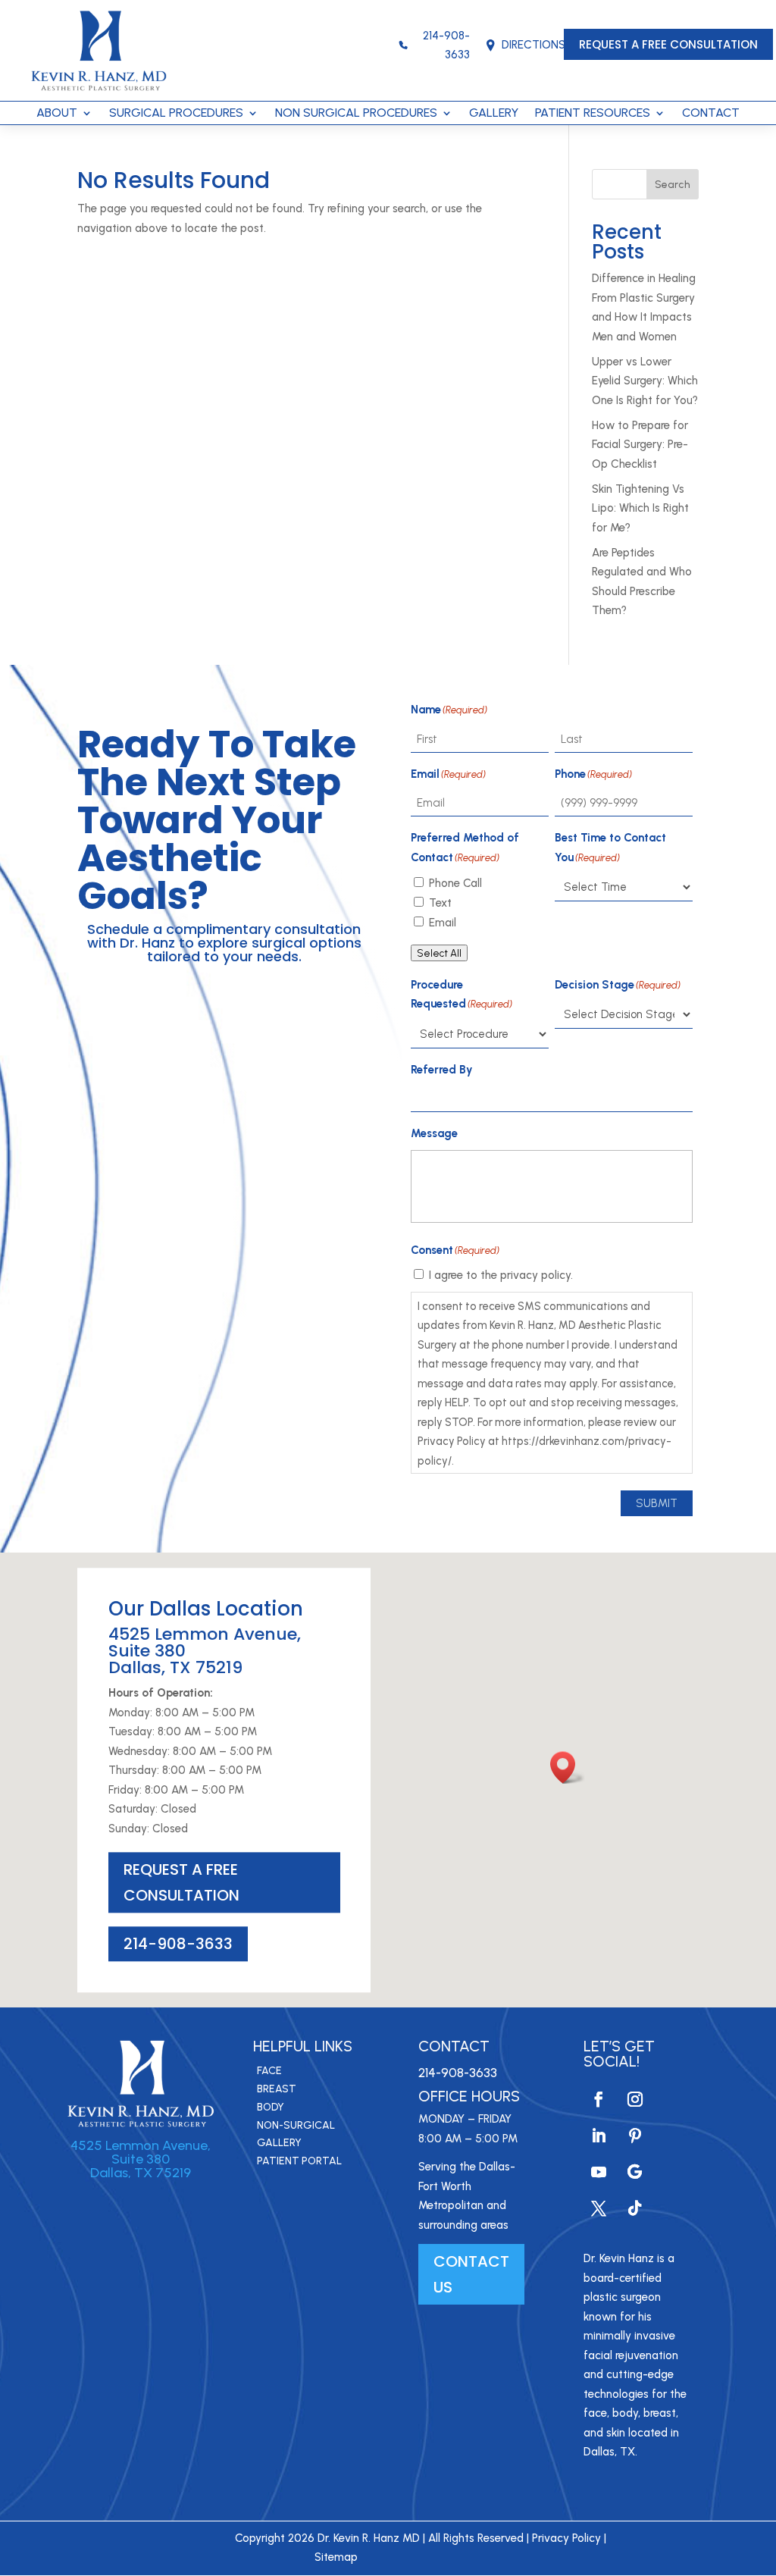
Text (440, 903)
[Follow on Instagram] (635, 2099)
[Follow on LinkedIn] (599, 2136)
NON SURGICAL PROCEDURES (356, 114)
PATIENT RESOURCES (593, 114)
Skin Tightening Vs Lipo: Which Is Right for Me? (640, 508)
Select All (439, 953)
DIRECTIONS (533, 45)
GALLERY (494, 114)
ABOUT (57, 114)
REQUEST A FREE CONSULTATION (668, 44)
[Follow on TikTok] (635, 2208)
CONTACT (711, 114)
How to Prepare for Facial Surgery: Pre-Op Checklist (640, 445)
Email (443, 923)
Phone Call (455, 883)
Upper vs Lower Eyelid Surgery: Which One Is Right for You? (645, 381)
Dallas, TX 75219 (141, 2173)
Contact (454, 2046)
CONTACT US (471, 2274)
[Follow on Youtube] (599, 2172)
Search (673, 185)
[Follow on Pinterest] (635, 2136)
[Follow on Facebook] (599, 2099)
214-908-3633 (446, 45)
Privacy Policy (566, 2538)
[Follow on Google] (635, 2172)
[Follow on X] (599, 2208)
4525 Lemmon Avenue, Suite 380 (141, 2152)
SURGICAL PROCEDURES (176, 114)
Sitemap (336, 2557)
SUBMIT (657, 1503)
